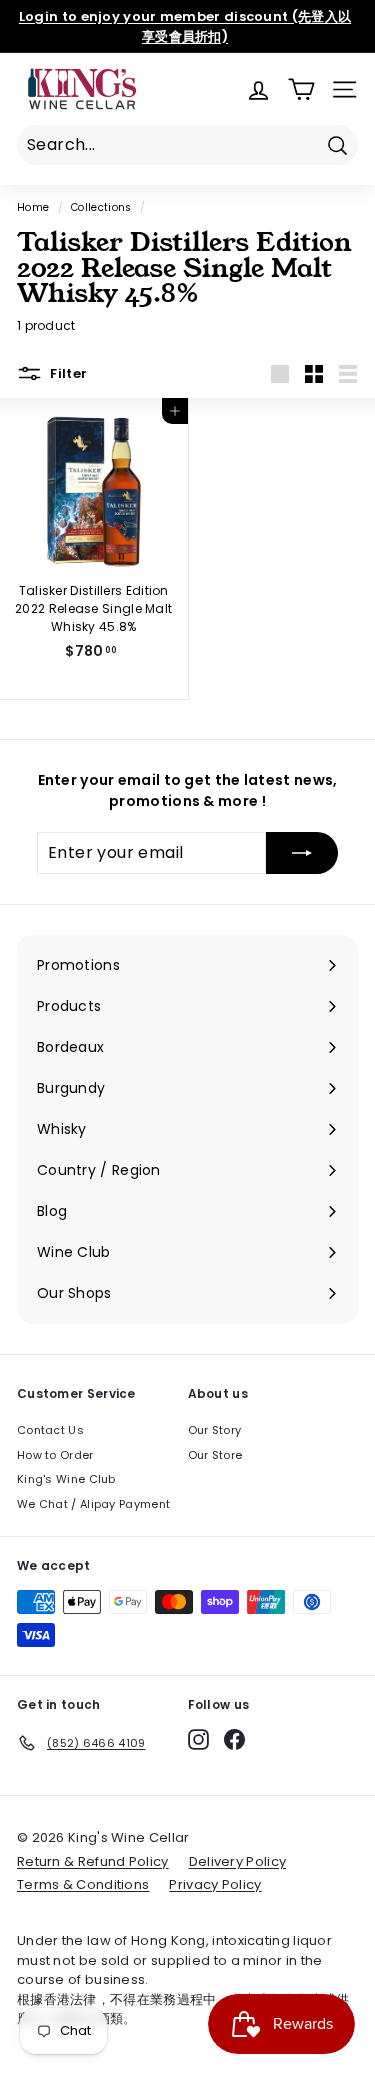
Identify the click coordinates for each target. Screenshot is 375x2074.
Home (33, 207)
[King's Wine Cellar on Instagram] (198, 1739)
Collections (101, 207)
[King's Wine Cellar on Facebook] (234, 1739)
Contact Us (50, 1430)
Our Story (215, 1430)
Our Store (215, 1455)
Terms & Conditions (83, 1884)
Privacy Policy (215, 1884)
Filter (67, 372)
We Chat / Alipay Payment (93, 1504)
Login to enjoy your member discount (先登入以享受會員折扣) (185, 26)
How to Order (55, 1455)
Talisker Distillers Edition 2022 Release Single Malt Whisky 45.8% (93, 608)
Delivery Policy (238, 1861)
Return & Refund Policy (93, 1861)
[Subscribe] (302, 853)
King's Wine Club (66, 1479)
